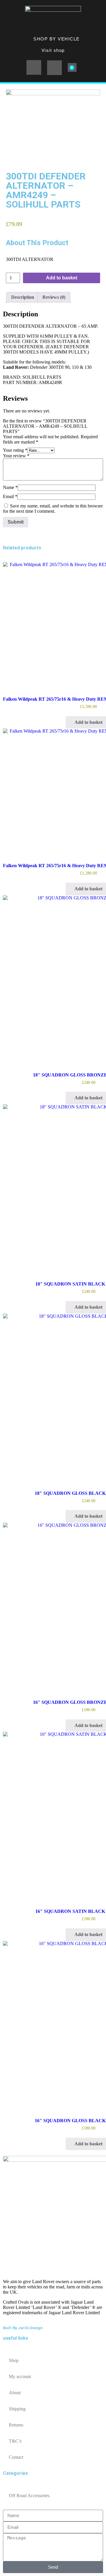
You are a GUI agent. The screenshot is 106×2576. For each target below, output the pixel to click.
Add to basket (62, 278)
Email (10, 496)
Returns (16, 2425)
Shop (14, 2360)
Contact (16, 2457)
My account (20, 2377)
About (15, 2393)
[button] (34, 67)
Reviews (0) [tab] (54, 297)
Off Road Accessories (29, 2496)
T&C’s (15, 2441)
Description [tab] (23, 297)
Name (10, 487)
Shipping (17, 2409)
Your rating (15, 450)
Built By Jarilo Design (23, 2328)
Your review (16, 456)
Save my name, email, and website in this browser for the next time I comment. (53, 508)
